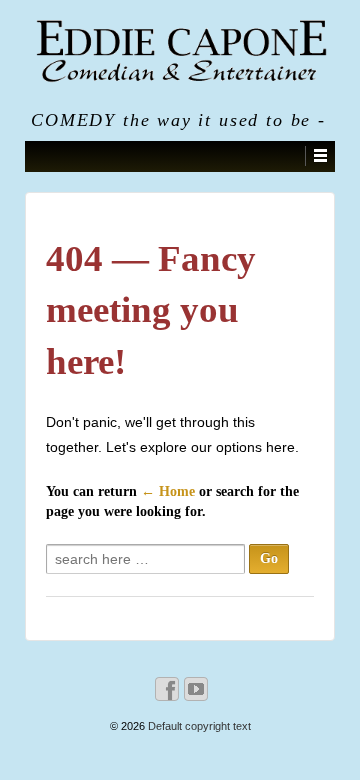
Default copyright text (198, 726)
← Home (168, 491)
